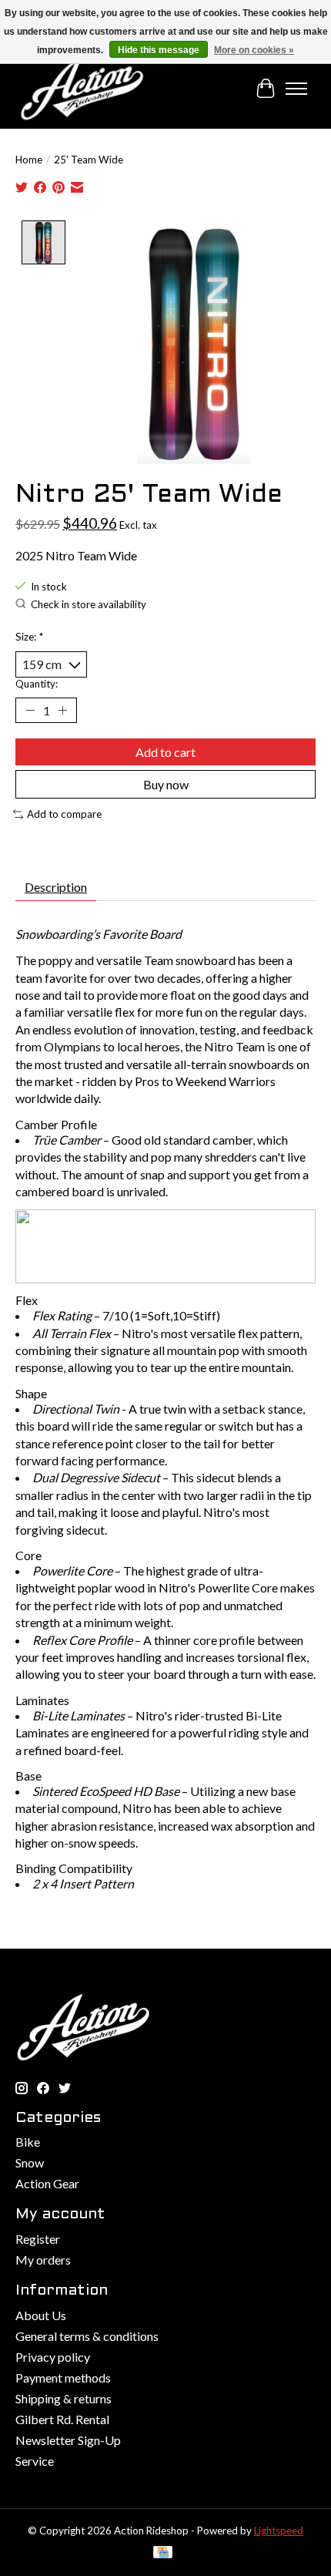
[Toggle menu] (296, 89)
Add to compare (64, 814)
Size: (29, 637)
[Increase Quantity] (62, 710)
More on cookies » (254, 50)
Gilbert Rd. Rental (62, 2419)
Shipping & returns (64, 2398)
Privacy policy (53, 2357)
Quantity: (37, 684)
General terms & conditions (87, 2336)
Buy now (166, 784)
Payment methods (63, 2378)
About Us (41, 2315)
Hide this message (159, 50)
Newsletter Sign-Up (68, 2440)
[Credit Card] (163, 2553)
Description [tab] (56, 887)
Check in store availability (89, 604)
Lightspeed (279, 2531)
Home (29, 160)
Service (35, 2461)
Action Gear (47, 2183)
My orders (43, 2260)
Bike (28, 2142)
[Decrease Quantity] (30, 710)
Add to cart (165, 752)
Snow (30, 2162)
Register (38, 2239)
